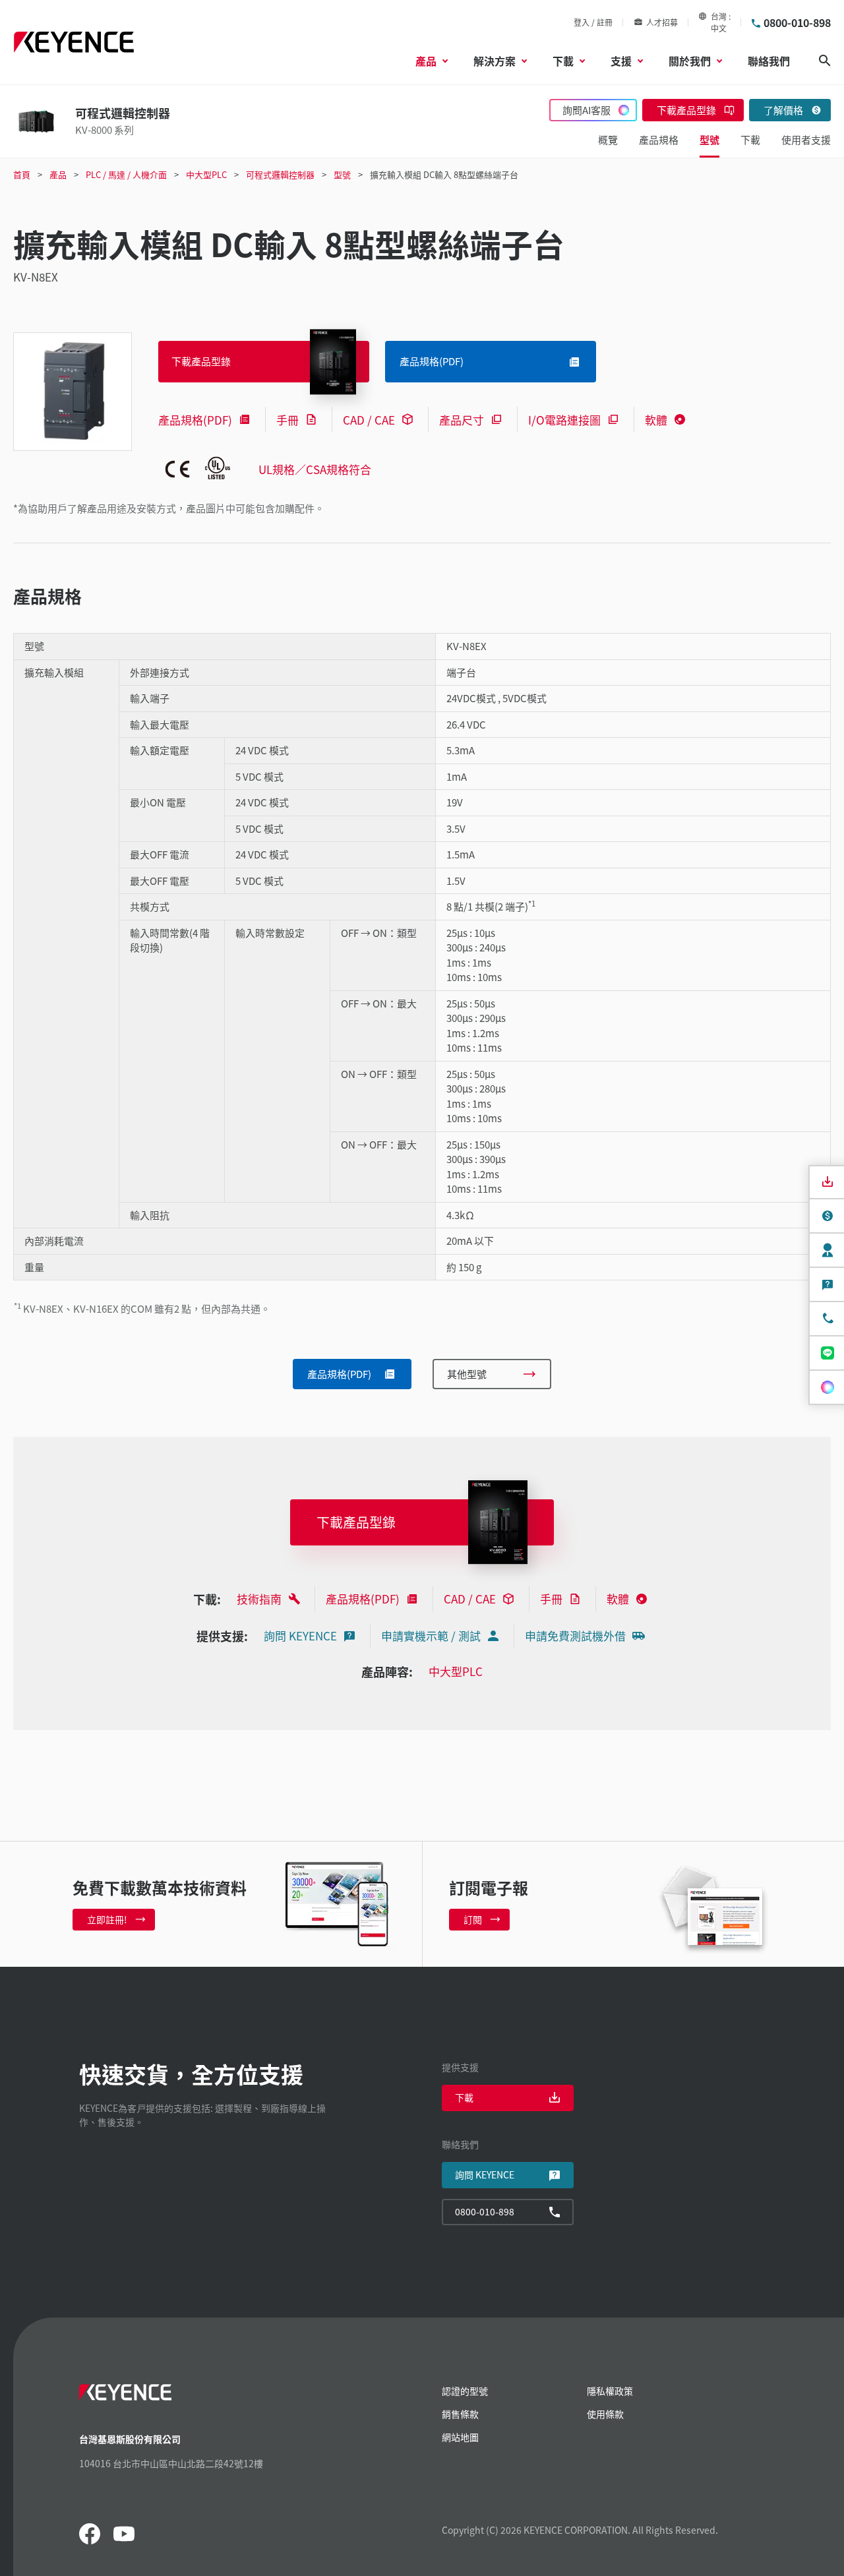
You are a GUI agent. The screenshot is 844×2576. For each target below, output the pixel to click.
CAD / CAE (369, 420)
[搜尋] (825, 61)
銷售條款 (460, 2414)
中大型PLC (456, 1671)
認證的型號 (465, 2391)
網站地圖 (460, 2437)
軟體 (656, 420)
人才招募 (662, 22)
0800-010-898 (797, 22)
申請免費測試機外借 (575, 1635)
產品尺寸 (462, 420)
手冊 (287, 420)
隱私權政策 (610, 2391)
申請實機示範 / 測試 (431, 1635)
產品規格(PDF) (195, 420)
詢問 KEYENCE (300, 1635)
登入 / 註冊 (593, 22)
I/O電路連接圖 (564, 420)
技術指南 (259, 1599)
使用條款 (605, 2414)
